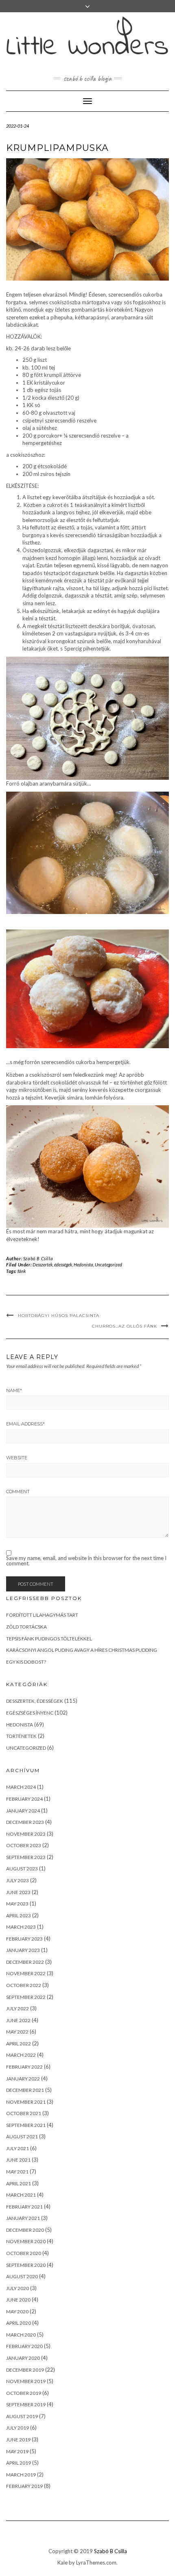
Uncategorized (108, 1265)
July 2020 (17, 2288)
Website (17, 1458)
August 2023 (22, 1869)
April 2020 (19, 2323)
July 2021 (17, 2148)
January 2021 (23, 2218)
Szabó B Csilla (38, 1258)
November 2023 (26, 1834)
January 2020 (23, 2358)
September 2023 (26, 1857)
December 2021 (25, 2090)
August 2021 (22, 2137)
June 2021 (18, 2160)
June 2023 (18, 1892)
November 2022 (26, 1973)
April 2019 (19, 2463)
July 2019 (17, 2428)
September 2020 (26, 2265)
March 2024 (21, 1787)
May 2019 (17, 2451)
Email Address (25, 1424)
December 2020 (25, 2230)
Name (14, 1390)
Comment (18, 1492)
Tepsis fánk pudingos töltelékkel (49, 1639)
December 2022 (25, 1962)
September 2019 (26, 2404)
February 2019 (24, 2486)
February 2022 (24, 2067)
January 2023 (23, 1950)
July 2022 (17, 2008)
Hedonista (83, 1265)
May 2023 (17, 1904)
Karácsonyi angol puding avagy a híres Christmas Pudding (82, 1650)
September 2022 (26, 1997)
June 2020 (18, 2300)
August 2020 (22, 2276)
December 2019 (25, 2370)
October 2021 (24, 2113)
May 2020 (17, 2312)
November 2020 (26, 2241)
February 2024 (24, 1799)
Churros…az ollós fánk (125, 1326)
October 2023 (24, 1845)
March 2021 (21, 2195)
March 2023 (21, 1927)
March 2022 (21, 2055)
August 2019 (22, 2416)
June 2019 (18, 2440)
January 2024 (23, 1811)
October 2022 (24, 1985)
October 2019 (24, 2393)
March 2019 (21, 2475)
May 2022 (17, 2032)
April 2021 (19, 2183)
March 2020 (21, 2335)
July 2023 (17, 1880)
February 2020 (24, 2346)
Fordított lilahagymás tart (42, 1615)
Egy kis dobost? (26, 1662)
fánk (22, 1271)
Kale (62, 2563)
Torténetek (21, 1736)
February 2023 (24, 1939)
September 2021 (26, 2125)
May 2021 (17, 2172)
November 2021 (26, 2102)
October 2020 (24, 2253)
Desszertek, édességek (52, 1265)
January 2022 (23, 2079)
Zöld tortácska (26, 1627)
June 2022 (18, 2020)
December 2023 (25, 1822)
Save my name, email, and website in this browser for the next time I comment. (86, 1561)
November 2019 (26, 2381)
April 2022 (19, 2044)
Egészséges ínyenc (30, 1713)
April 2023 (19, 1915)
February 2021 (24, 2207)
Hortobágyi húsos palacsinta (59, 1316)
